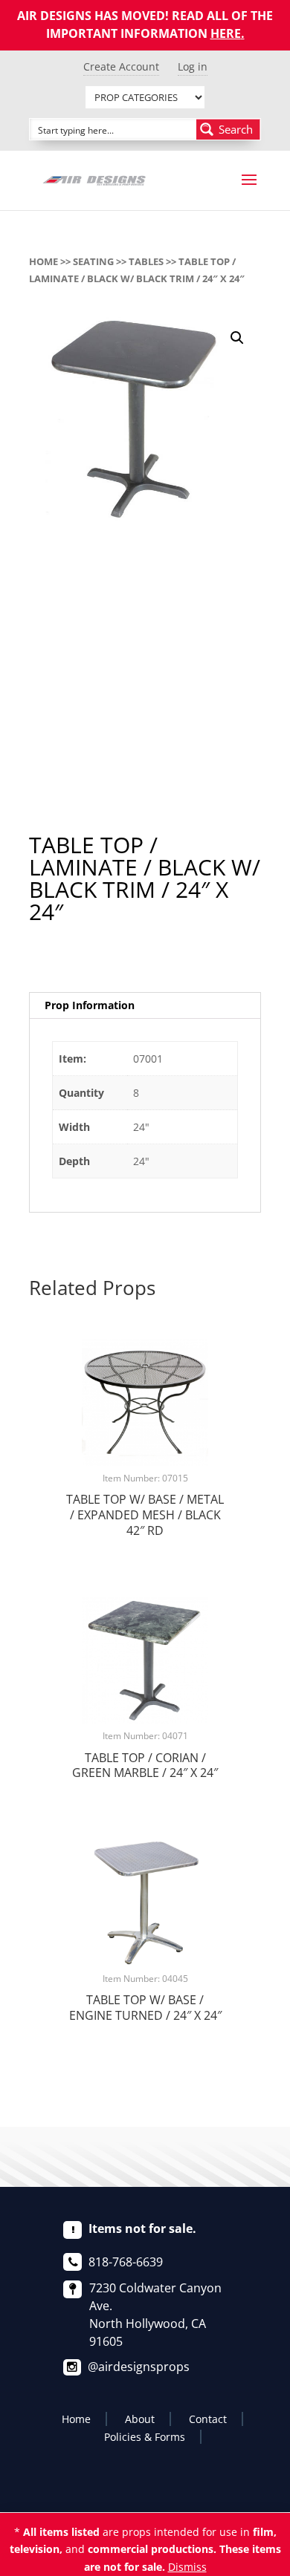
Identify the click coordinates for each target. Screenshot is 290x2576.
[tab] (145, 1006)
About (140, 2419)
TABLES (146, 261)
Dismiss (187, 2567)
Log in (193, 66)
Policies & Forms (145, 2437)
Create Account (121, 66)
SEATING (93, 261)
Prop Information (90, 1005)
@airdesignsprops (139, 2367)
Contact (208, 2419)
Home (43, 261)
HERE (226, 33)
